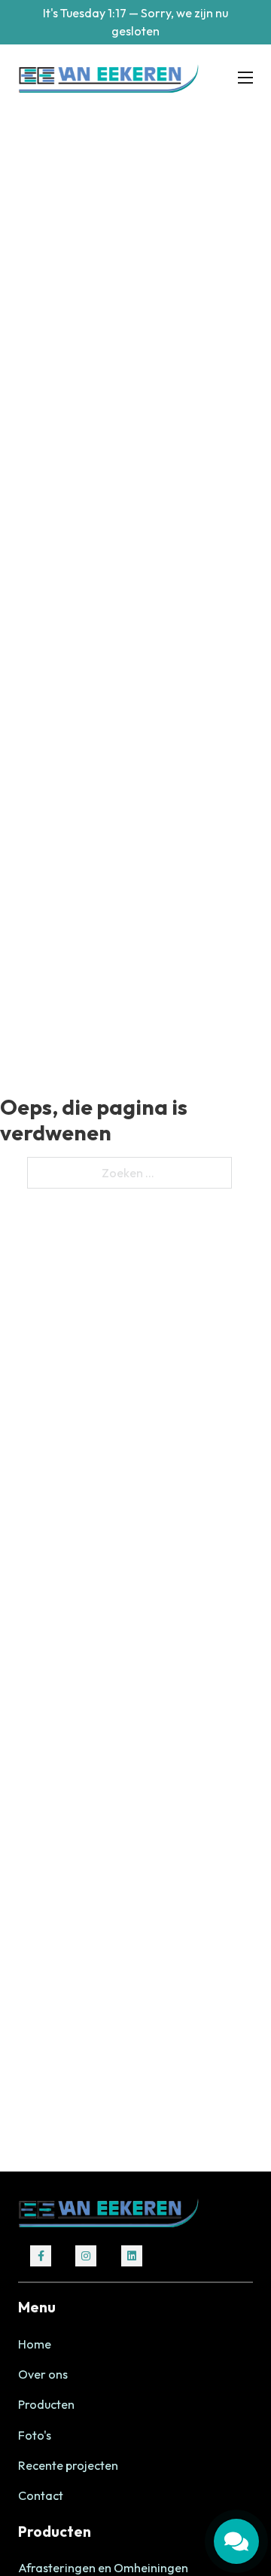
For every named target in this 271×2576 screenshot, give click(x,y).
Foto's (35, 2435)
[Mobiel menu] (245, 78)
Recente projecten (68, 2465)
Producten (46, 2404)
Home (35, 2344)
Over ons (43, 2374)
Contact (41, 2495)
